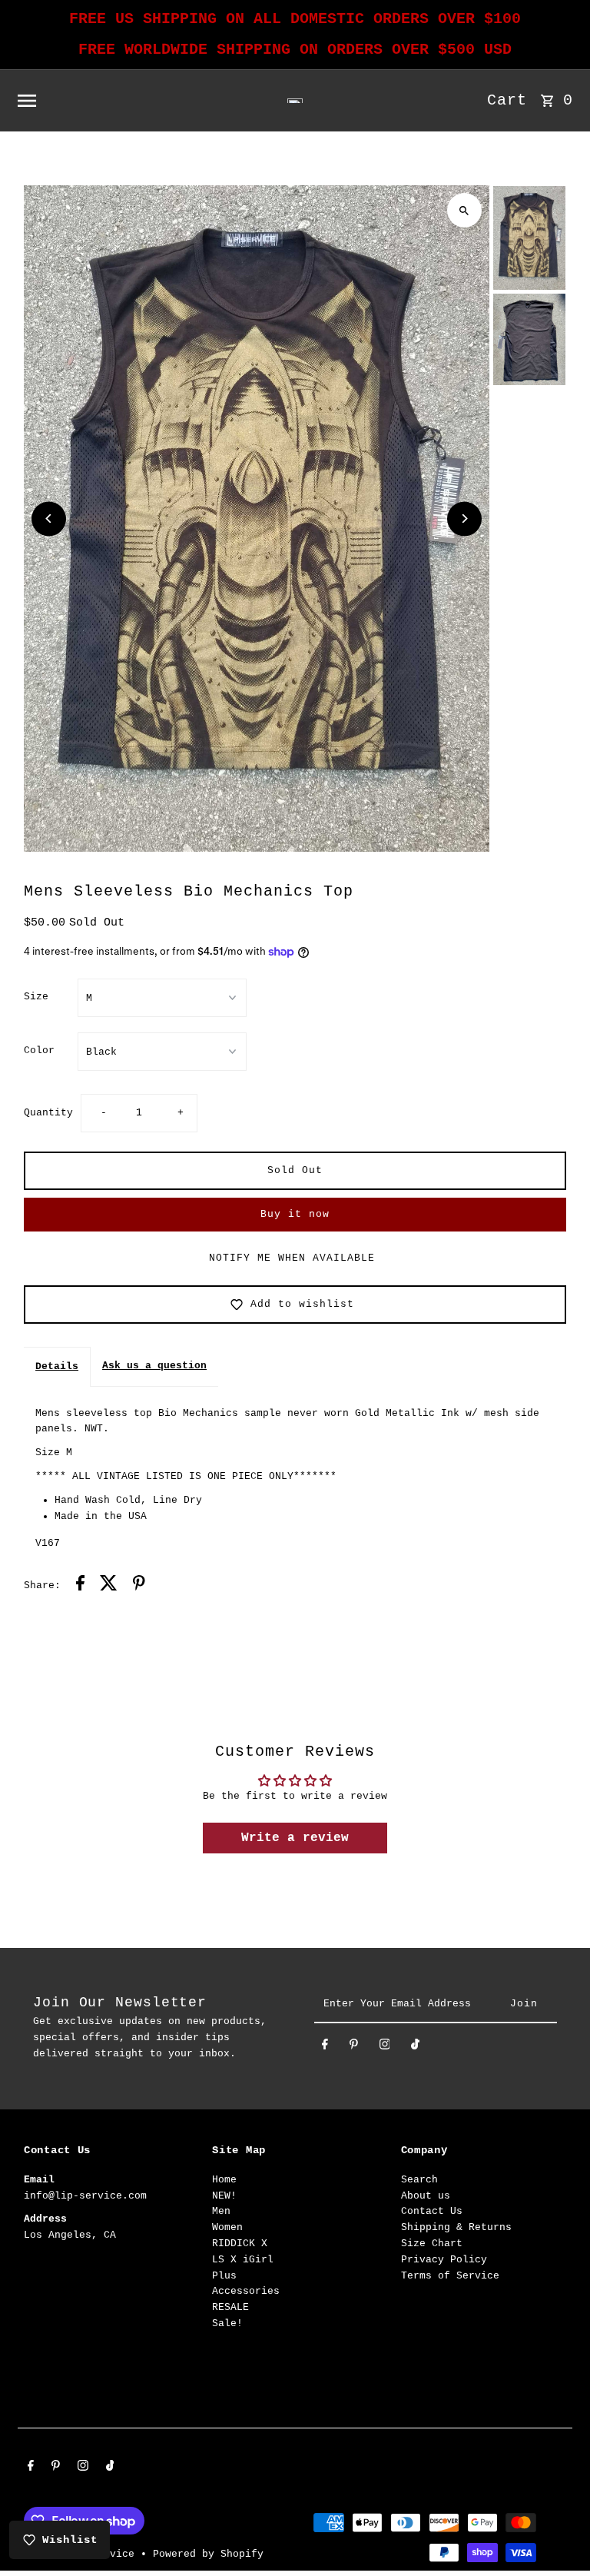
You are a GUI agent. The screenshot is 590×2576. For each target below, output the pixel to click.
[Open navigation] (123, 101)
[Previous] (49, 519)
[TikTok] (415, 2048)
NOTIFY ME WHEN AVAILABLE (292, 1258)
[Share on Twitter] (109, 1586)
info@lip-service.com (85, 2196)
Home (224, 2180)
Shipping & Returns (456, 2227)
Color (39, 1050)
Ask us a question (154, 1366)
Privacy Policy (444, 2260)
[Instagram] (385, 2048)
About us (426, 2196)
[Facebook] (325, 2048)
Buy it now (295, 1214)
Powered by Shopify (208, 2554)
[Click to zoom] (464, 210)
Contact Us (432, 2211)
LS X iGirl (243, 2260)
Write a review (295, 1838)
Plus (224, 2276)
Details (57, 1366)
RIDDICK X (240, 2244)
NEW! (224, 2196)
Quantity (48, 1113)
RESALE (230, 2307)
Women (227, 2227)
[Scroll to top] (557, 2536)
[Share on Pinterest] (139, 1586)
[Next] (464, 519)
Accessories (246, 2291)
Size (36, 997)
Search (419, 2180)
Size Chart (432, 2244)
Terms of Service (450, 2276)
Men (221, 2211)
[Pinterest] (354, 2048)
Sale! (227, 2323)
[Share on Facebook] (80, 1586)
